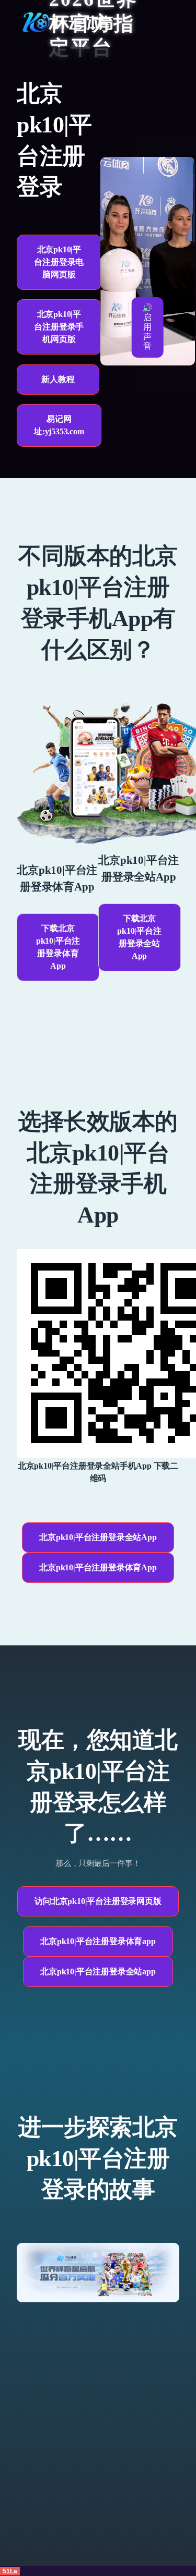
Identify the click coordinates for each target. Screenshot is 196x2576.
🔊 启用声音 (147, 327)
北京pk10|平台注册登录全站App (98, 1537)
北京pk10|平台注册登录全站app (98, 1971)
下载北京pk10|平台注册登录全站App (139, 937)
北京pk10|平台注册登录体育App (98, 1567)
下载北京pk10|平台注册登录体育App (58, 947)
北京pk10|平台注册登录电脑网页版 (59, 262)
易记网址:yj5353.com (59, 425)
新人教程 (58, 379)
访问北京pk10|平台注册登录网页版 (98, 1901)
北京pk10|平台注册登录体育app (98, 1941)
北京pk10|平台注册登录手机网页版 (59, 327)
